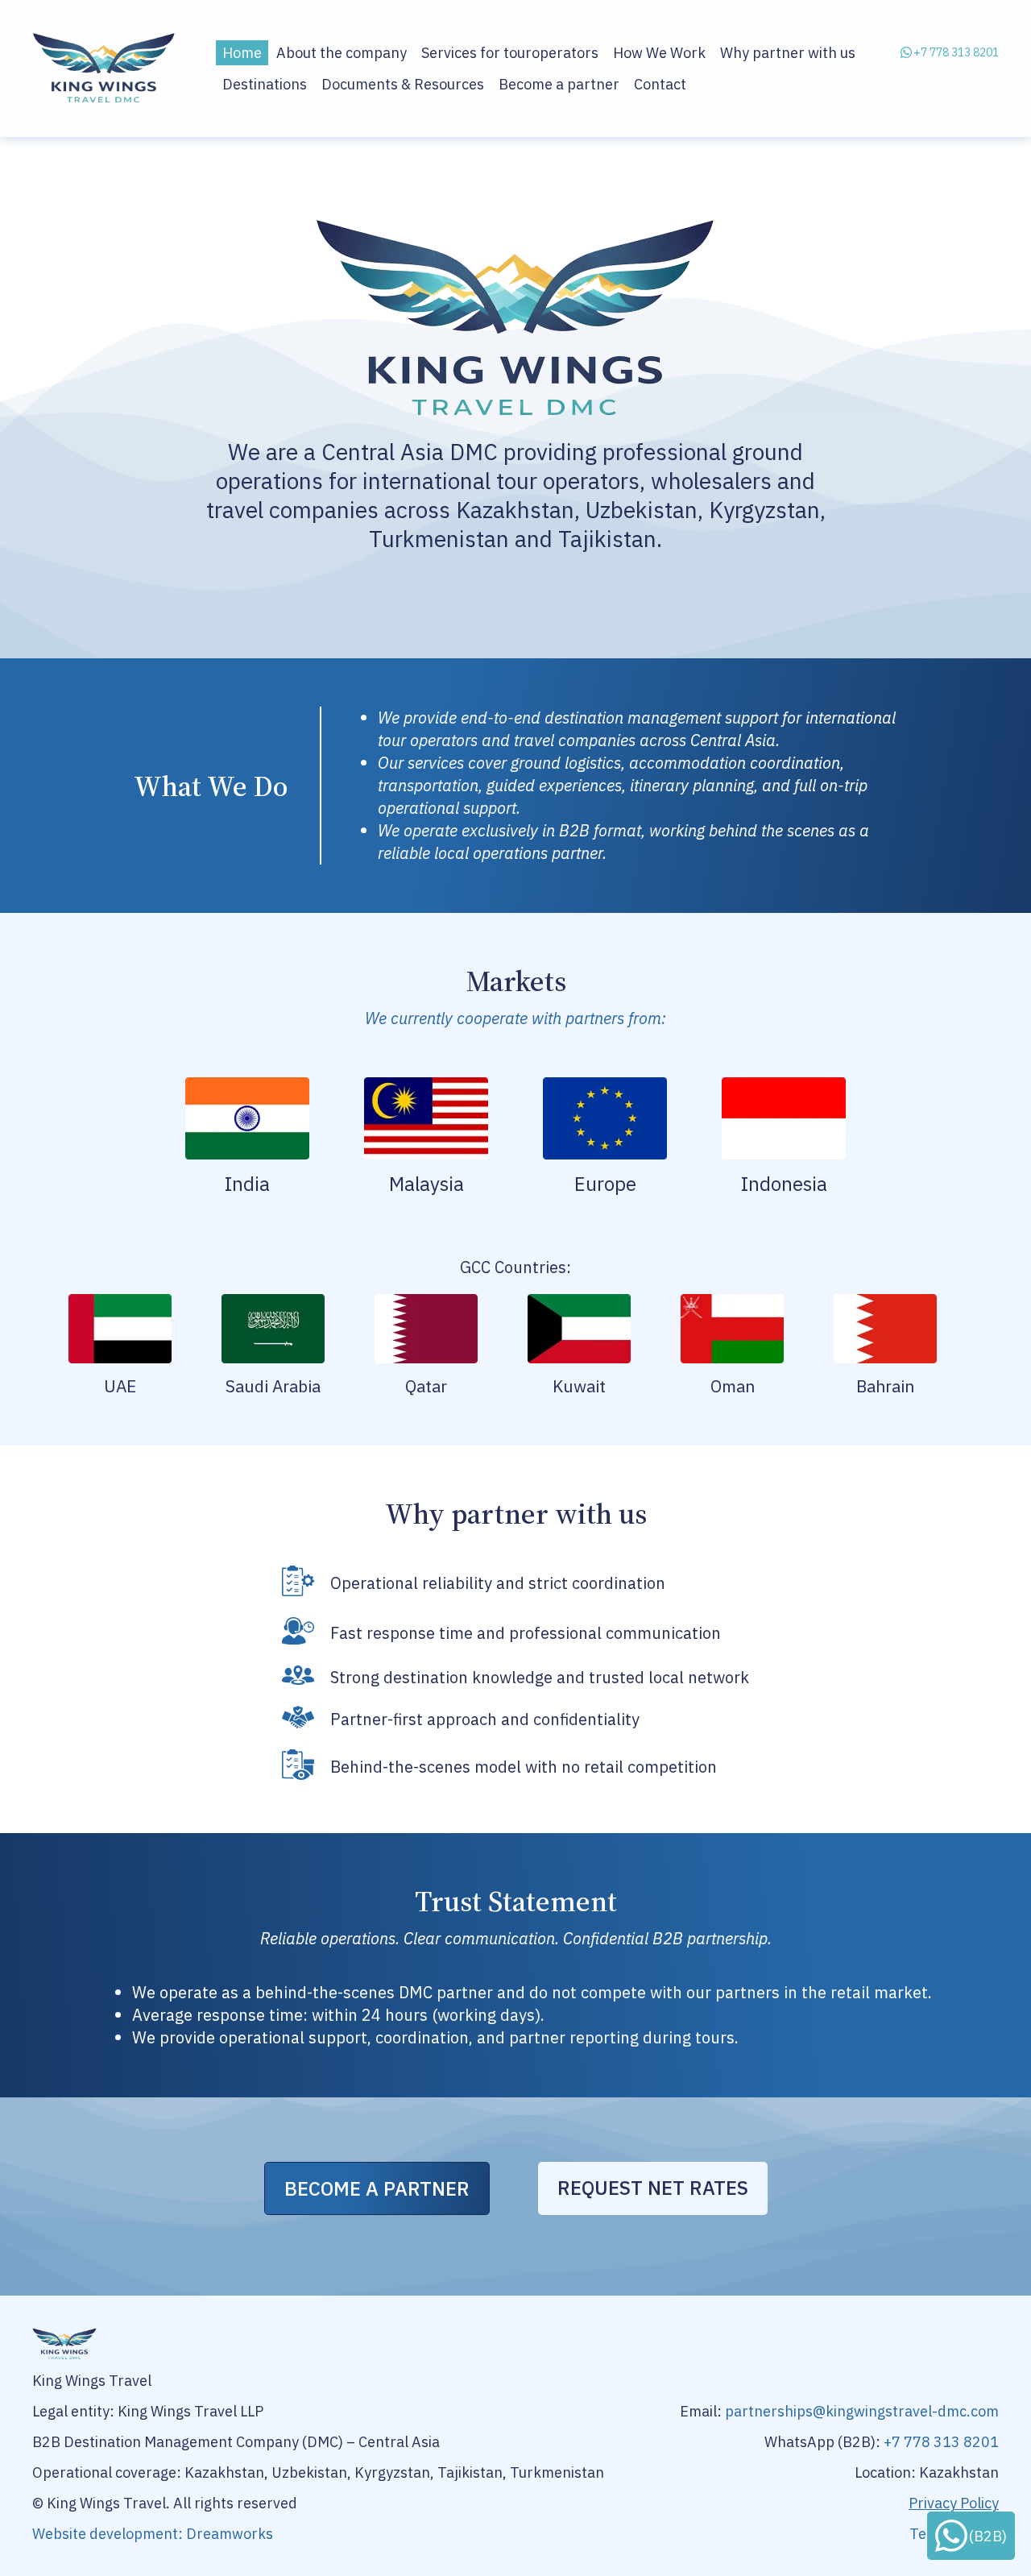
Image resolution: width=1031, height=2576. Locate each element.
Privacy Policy (954, 2503)
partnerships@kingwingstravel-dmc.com (862, 2411)
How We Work (659, 53)
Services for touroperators (510, 53)
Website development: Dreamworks (153, 2534)
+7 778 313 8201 (956, 52)
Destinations (265, 84)
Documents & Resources (403, 84)
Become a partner (559, 84)
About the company (342, 53)
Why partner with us (788, 53)
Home (242, 53)
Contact (660, 84)
